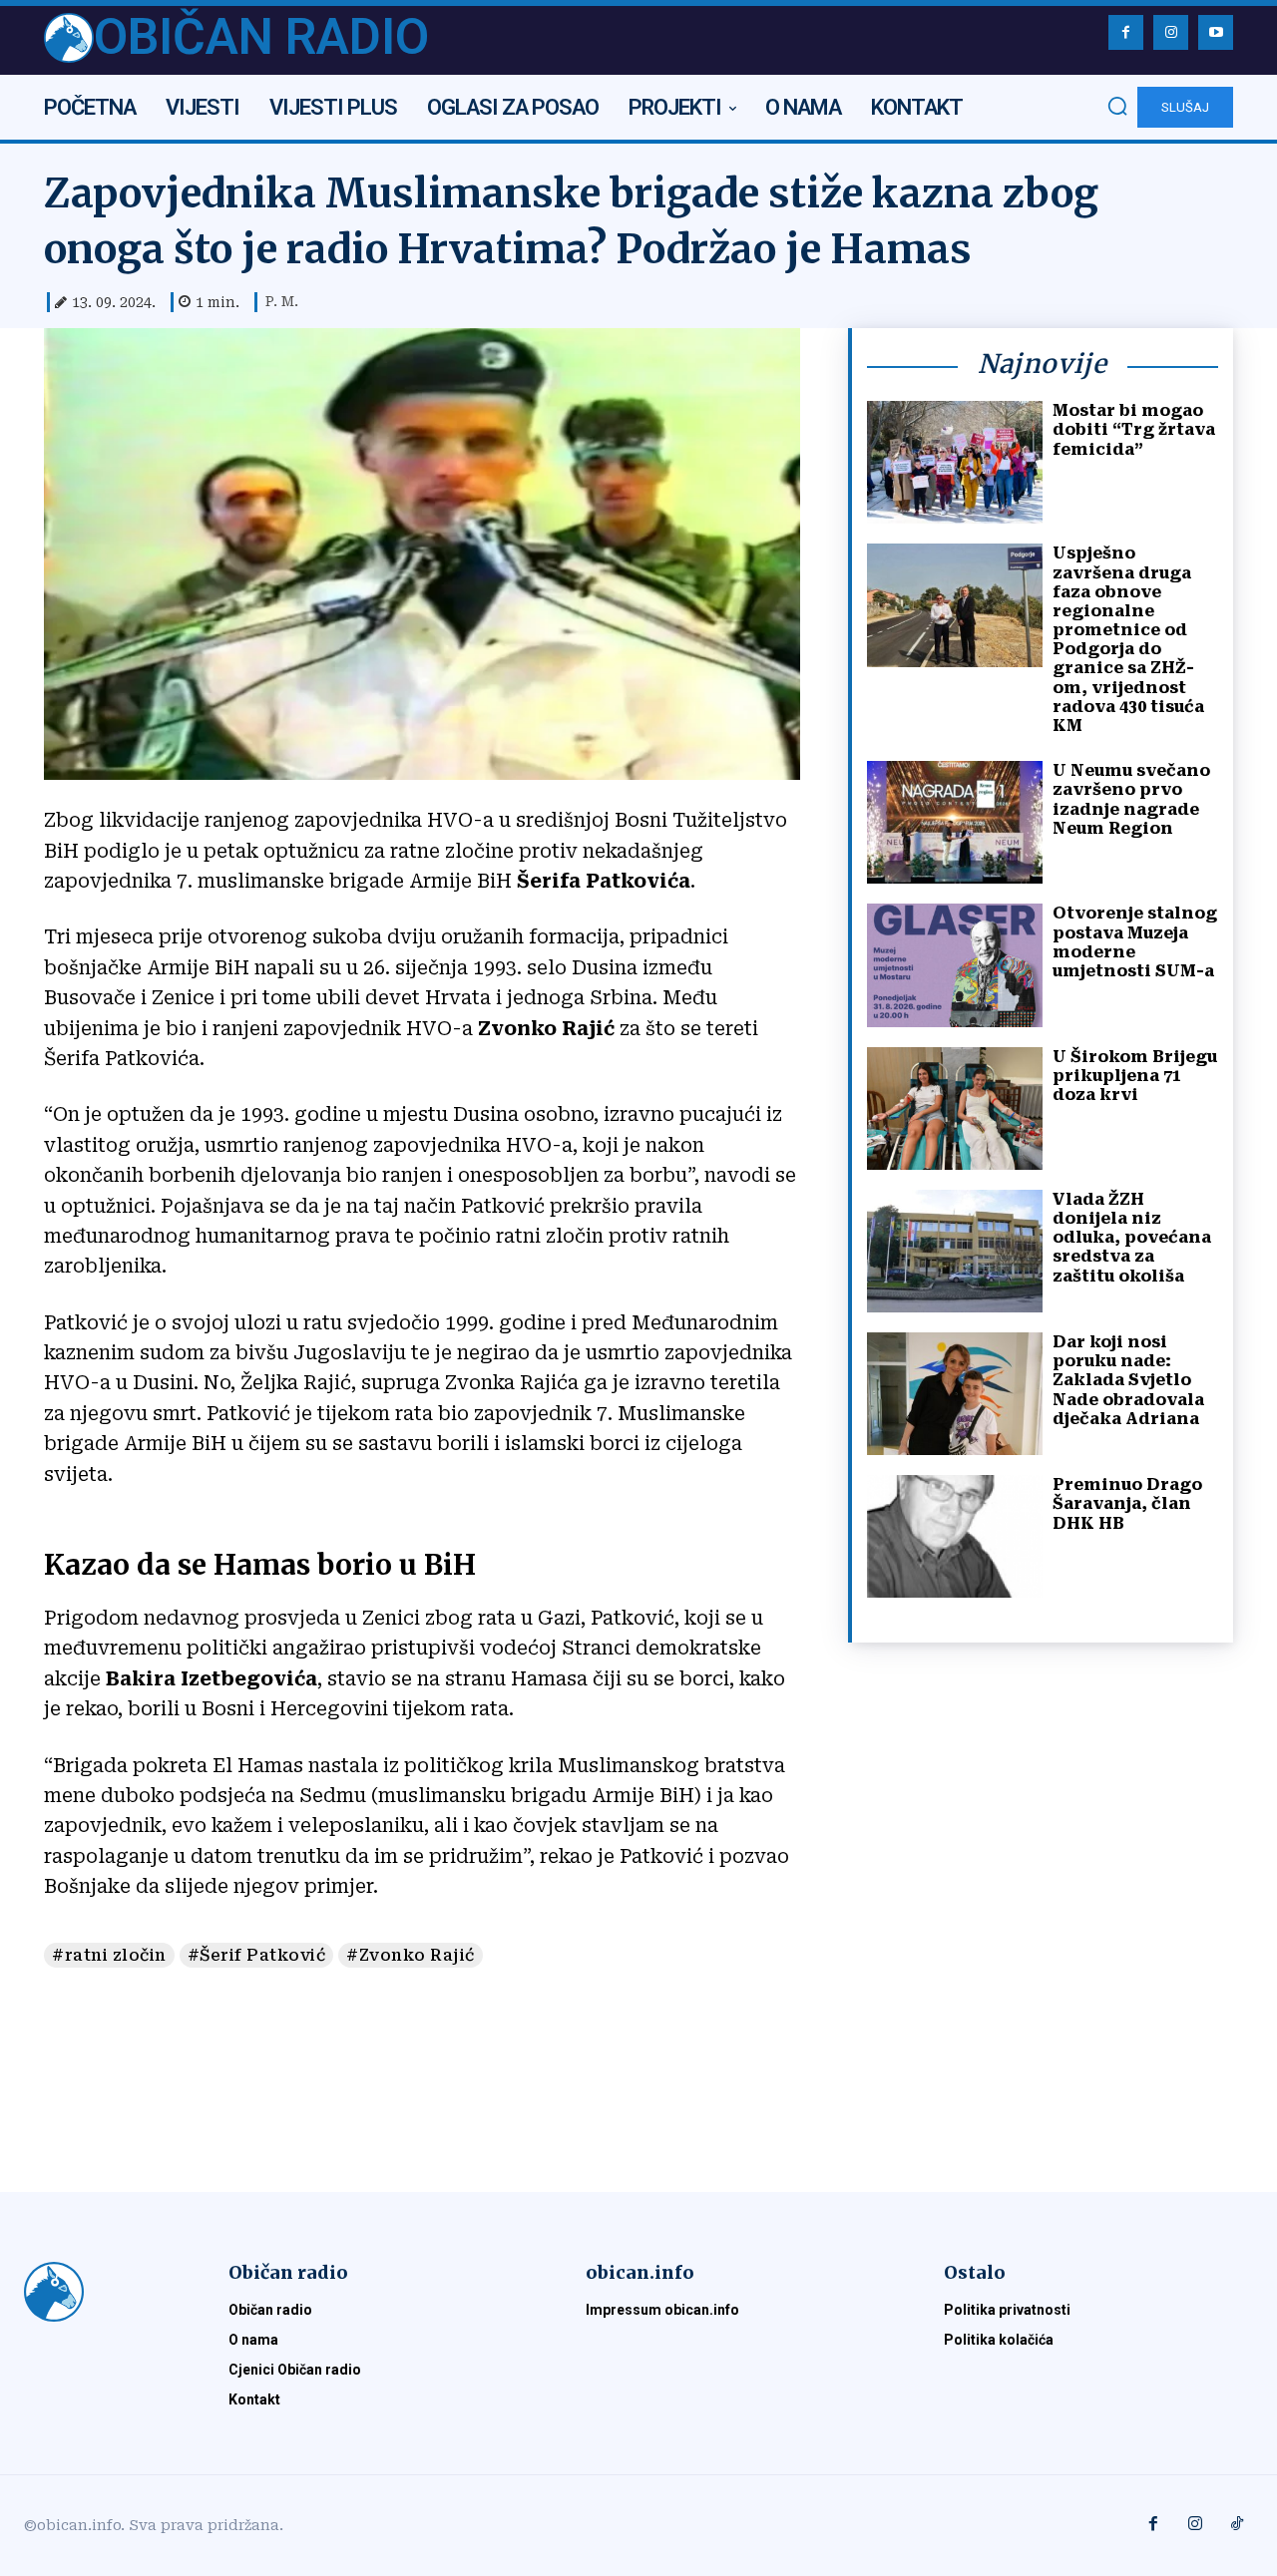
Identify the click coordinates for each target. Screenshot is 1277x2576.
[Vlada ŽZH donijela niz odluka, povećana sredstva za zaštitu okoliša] (955, 1251)
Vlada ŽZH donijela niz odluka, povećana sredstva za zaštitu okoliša (1132, 1238)
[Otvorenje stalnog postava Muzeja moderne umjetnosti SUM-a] (955, 965)
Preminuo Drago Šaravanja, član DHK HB (1127, 1503)
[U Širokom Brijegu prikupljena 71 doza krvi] (955, 1108)
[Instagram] (1171, 32)
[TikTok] (1237, 2525)
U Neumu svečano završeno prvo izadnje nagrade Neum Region (1131, 799)
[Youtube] (1216, 32)
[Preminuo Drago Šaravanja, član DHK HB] (955, 1536)
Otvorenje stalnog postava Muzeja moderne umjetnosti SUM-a (1135, 942)
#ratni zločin (109, 1955)
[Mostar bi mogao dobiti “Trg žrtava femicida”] (955, 462)
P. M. (282, 301)
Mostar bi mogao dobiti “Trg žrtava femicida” (1134, 429)
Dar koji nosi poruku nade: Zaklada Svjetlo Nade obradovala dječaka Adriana (1128, 1380)
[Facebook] (1126, 32)
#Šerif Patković (257, 1955)
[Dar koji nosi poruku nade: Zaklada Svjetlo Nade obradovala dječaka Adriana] (955, 1394)
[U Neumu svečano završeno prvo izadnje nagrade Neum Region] (955, 822)
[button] (1117, 106)
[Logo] (102, 2292)
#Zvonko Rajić (411, 1955)
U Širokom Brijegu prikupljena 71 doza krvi (1135, 1076)
